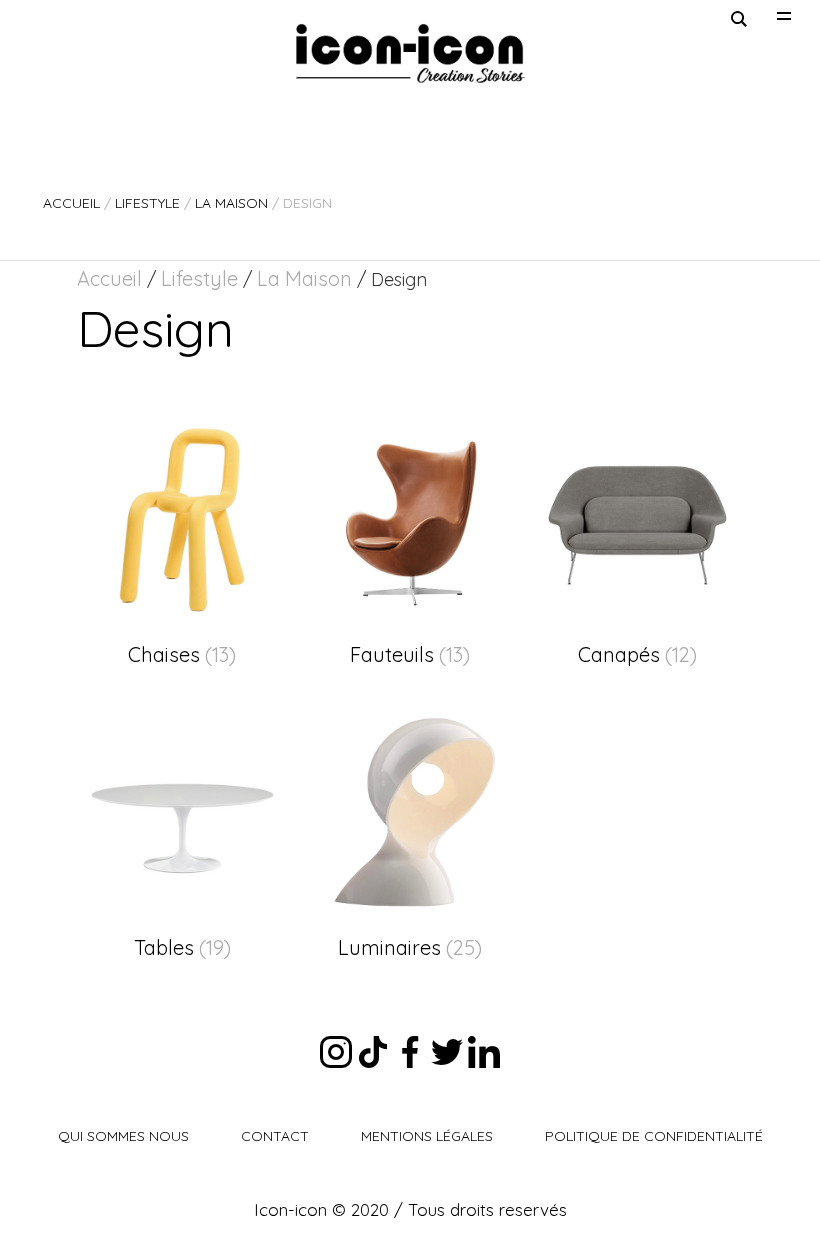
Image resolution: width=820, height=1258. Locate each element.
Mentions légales (427, 1136)
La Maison (231, 203)
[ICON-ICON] (410, 53)
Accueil (71, 203)
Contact (275, 1136)
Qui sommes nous (123, 1136)
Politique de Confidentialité (654, 1136)
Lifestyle (147, 203)
